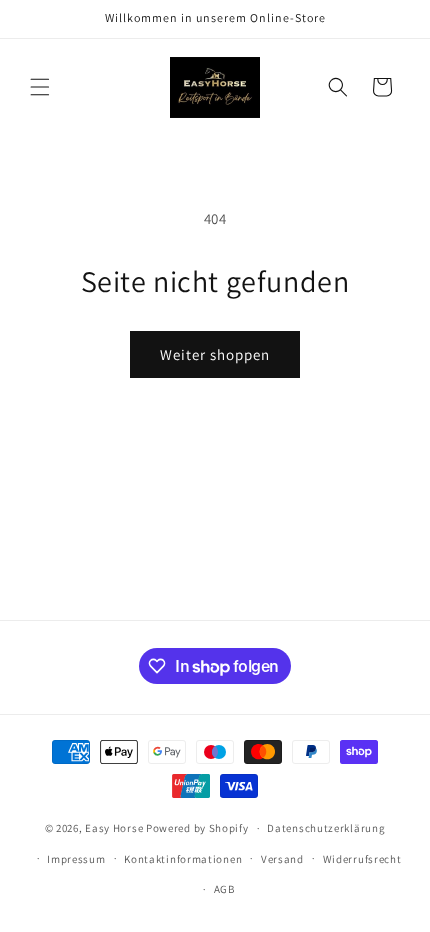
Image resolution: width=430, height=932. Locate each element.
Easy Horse (115, 828)
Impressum (76, 859)
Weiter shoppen (215, 354)
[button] (40, 87)
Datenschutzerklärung (326, 828)
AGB (224, 889)
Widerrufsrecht (362, 859)
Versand (282, 859)
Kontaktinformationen (183, 859)
